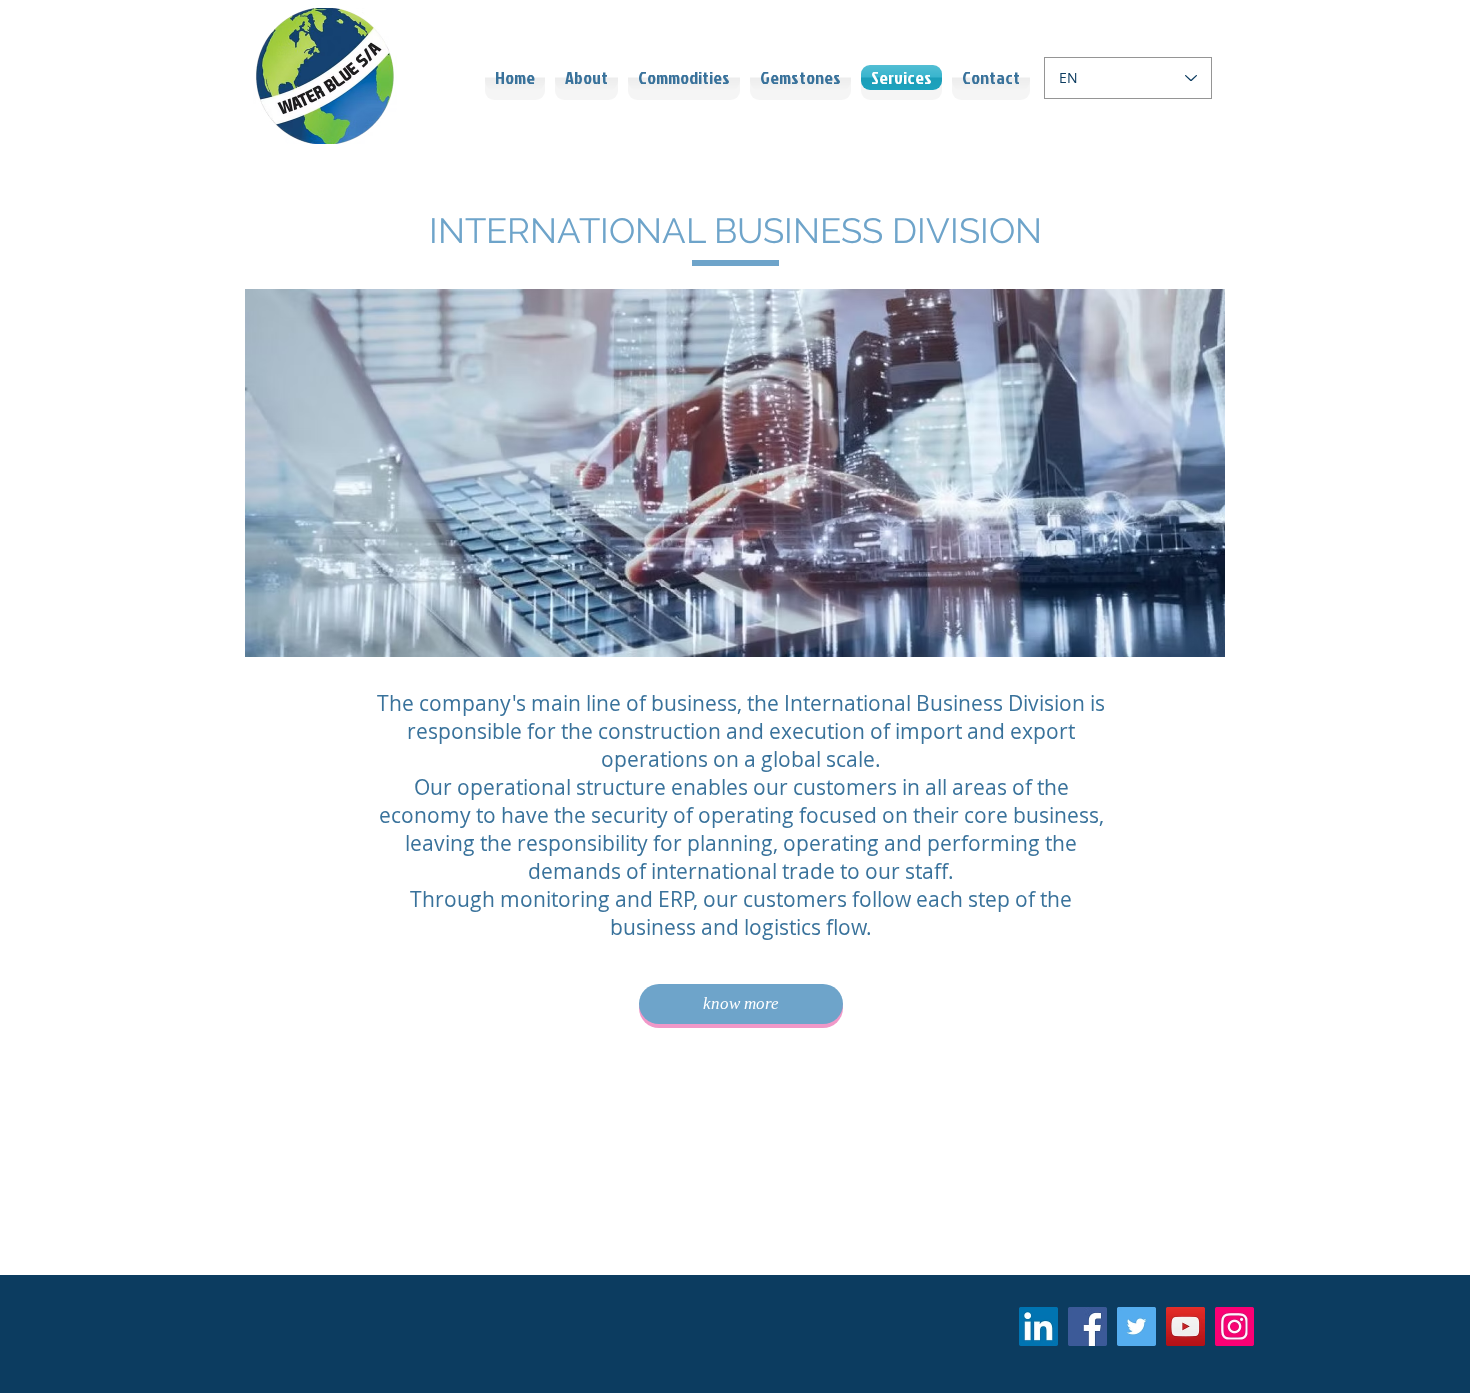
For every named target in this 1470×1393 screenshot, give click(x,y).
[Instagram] (1234, 1326)
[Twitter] (1136, 1326)
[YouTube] (1185, 1326)
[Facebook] (1087, 1326)
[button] (735, 473)
